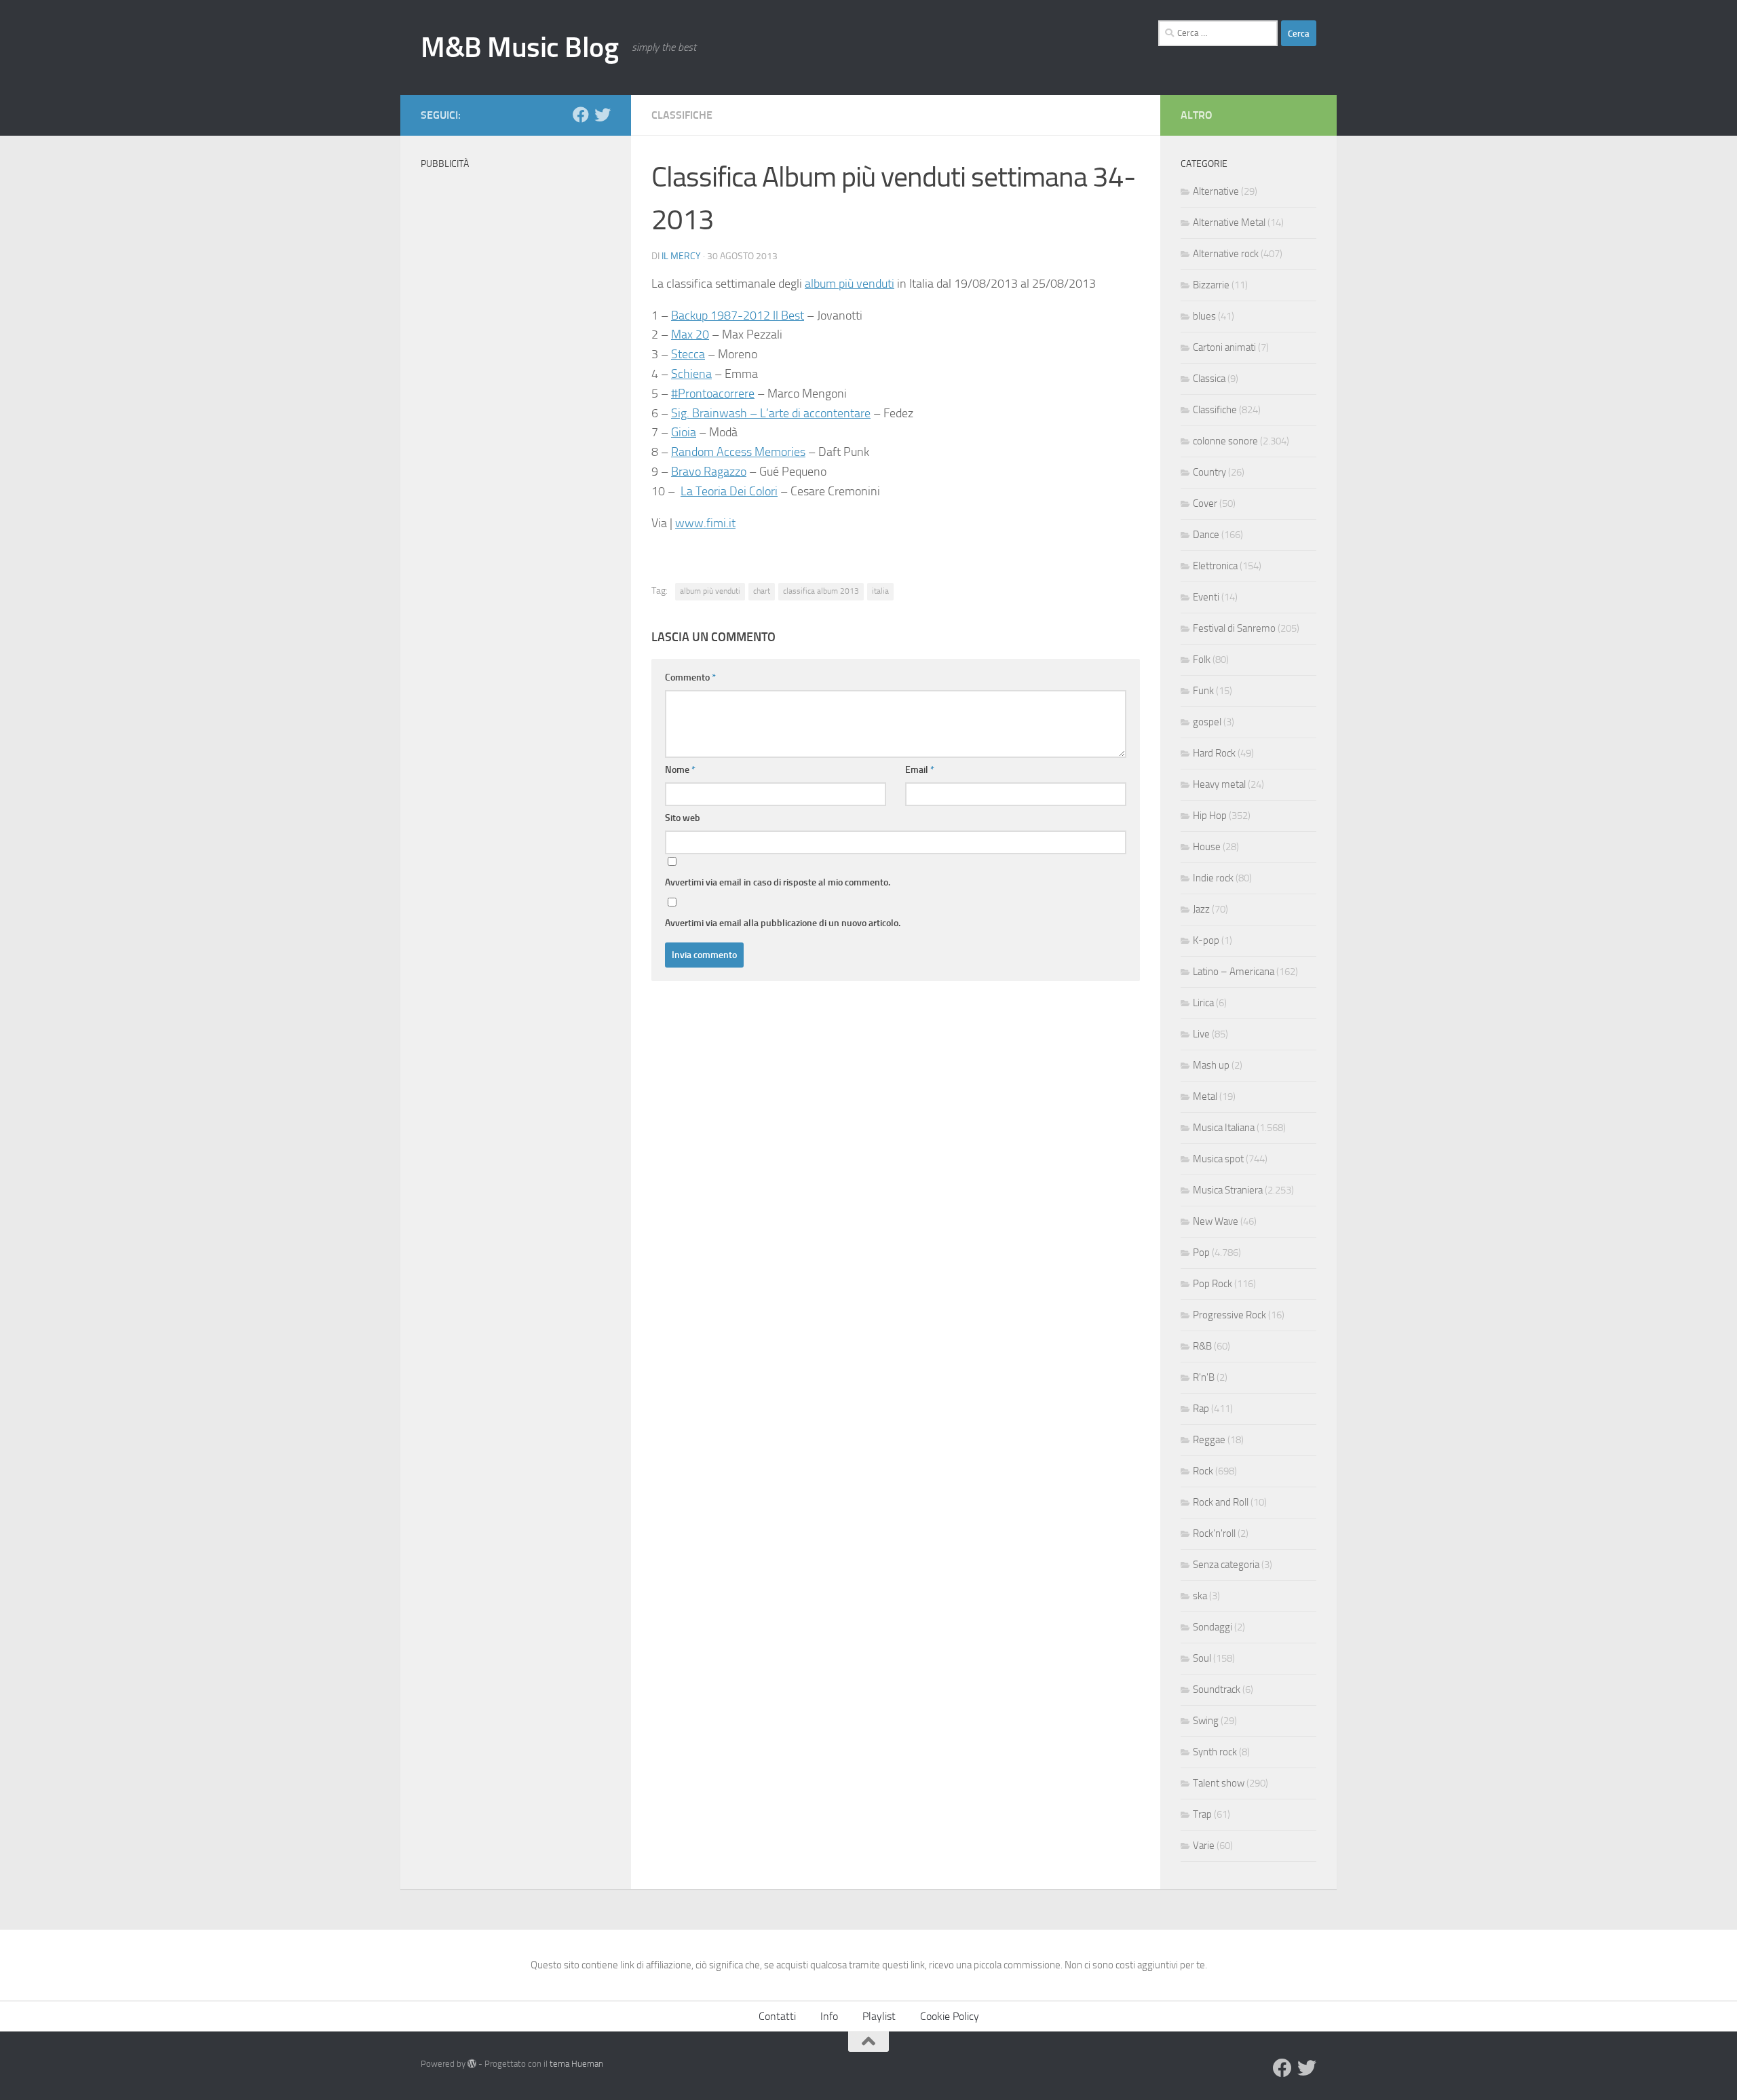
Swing (1206, 1721)
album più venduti (850, 284)
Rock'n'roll (1214, 1533)
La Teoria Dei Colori (729, 491)
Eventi (1206, 597)
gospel (1207, 722)
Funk (1203, 691)
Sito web (683, 818)
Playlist (879, 2016)
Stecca (688, 354)
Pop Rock (1213, 1284)
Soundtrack (1217, 1689)
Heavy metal (1219, 784)
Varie (1204, 1846)
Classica (1209, 379)
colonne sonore (1225, 441)
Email (920, 770)
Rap (1201, 1409)
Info (829, 2016)
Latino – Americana (1234, 972)
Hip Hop (1210, 816)
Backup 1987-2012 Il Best (738, 316)
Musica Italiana (1224, 1128)
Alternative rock (1226, 254)
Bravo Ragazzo (709, 472)
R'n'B (1204, 1377)
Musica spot (1218, 1159)
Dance (1206, 535)
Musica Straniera (1228, 1190)
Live (1201, 1034)
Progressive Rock (1229, 1315)
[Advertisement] (516, 380)
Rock (1203, 1471)
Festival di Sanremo (1234, 628)
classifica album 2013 (821, 591)
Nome (680, 770)
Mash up (1211, 1065)
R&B (1202, 1346)
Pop (1201, 1253)
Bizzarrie (1211, 285)
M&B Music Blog (519, 47)
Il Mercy (681, 256)
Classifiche (682, 115)
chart (762, 591)
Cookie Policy (950, 2016)
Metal (1205, 1096)
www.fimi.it (705, 523)
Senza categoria (1226, 1565)
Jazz (1201, 909)
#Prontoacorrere (713, 394)
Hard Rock (1214, 753)
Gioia (684, 432)
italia (880, 591)
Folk (1202, 660)
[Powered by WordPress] (472, 2064)
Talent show (1219, 1783)
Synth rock (1215, 1752)
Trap (1202, 1814)
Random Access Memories (738, 452)
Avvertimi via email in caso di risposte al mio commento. (778, 882)
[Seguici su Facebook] (581, 115)
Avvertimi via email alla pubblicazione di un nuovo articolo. (783, 923)
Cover (1205, 503)
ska (1200, 1596)
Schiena (691, 374)
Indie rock (1213, 878)
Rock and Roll (1221, 1502)
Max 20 (690, 335)
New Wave (1216, 1221)
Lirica (1203, 1003)
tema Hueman (576, 2064)
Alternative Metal (1229, 223)
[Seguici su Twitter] (603, 115)
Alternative (1216, 191)
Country (1209, 472)
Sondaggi (1213, 1627)
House (1207, 847)
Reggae (1209, 1440)
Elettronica (1215, 566)
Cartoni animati (1224, 347)
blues (1204, 316)
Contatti (777, 2016)
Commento (690, 677)
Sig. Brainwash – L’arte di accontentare (771, 413)
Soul (1202, 1658)
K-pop (1206, 940)
